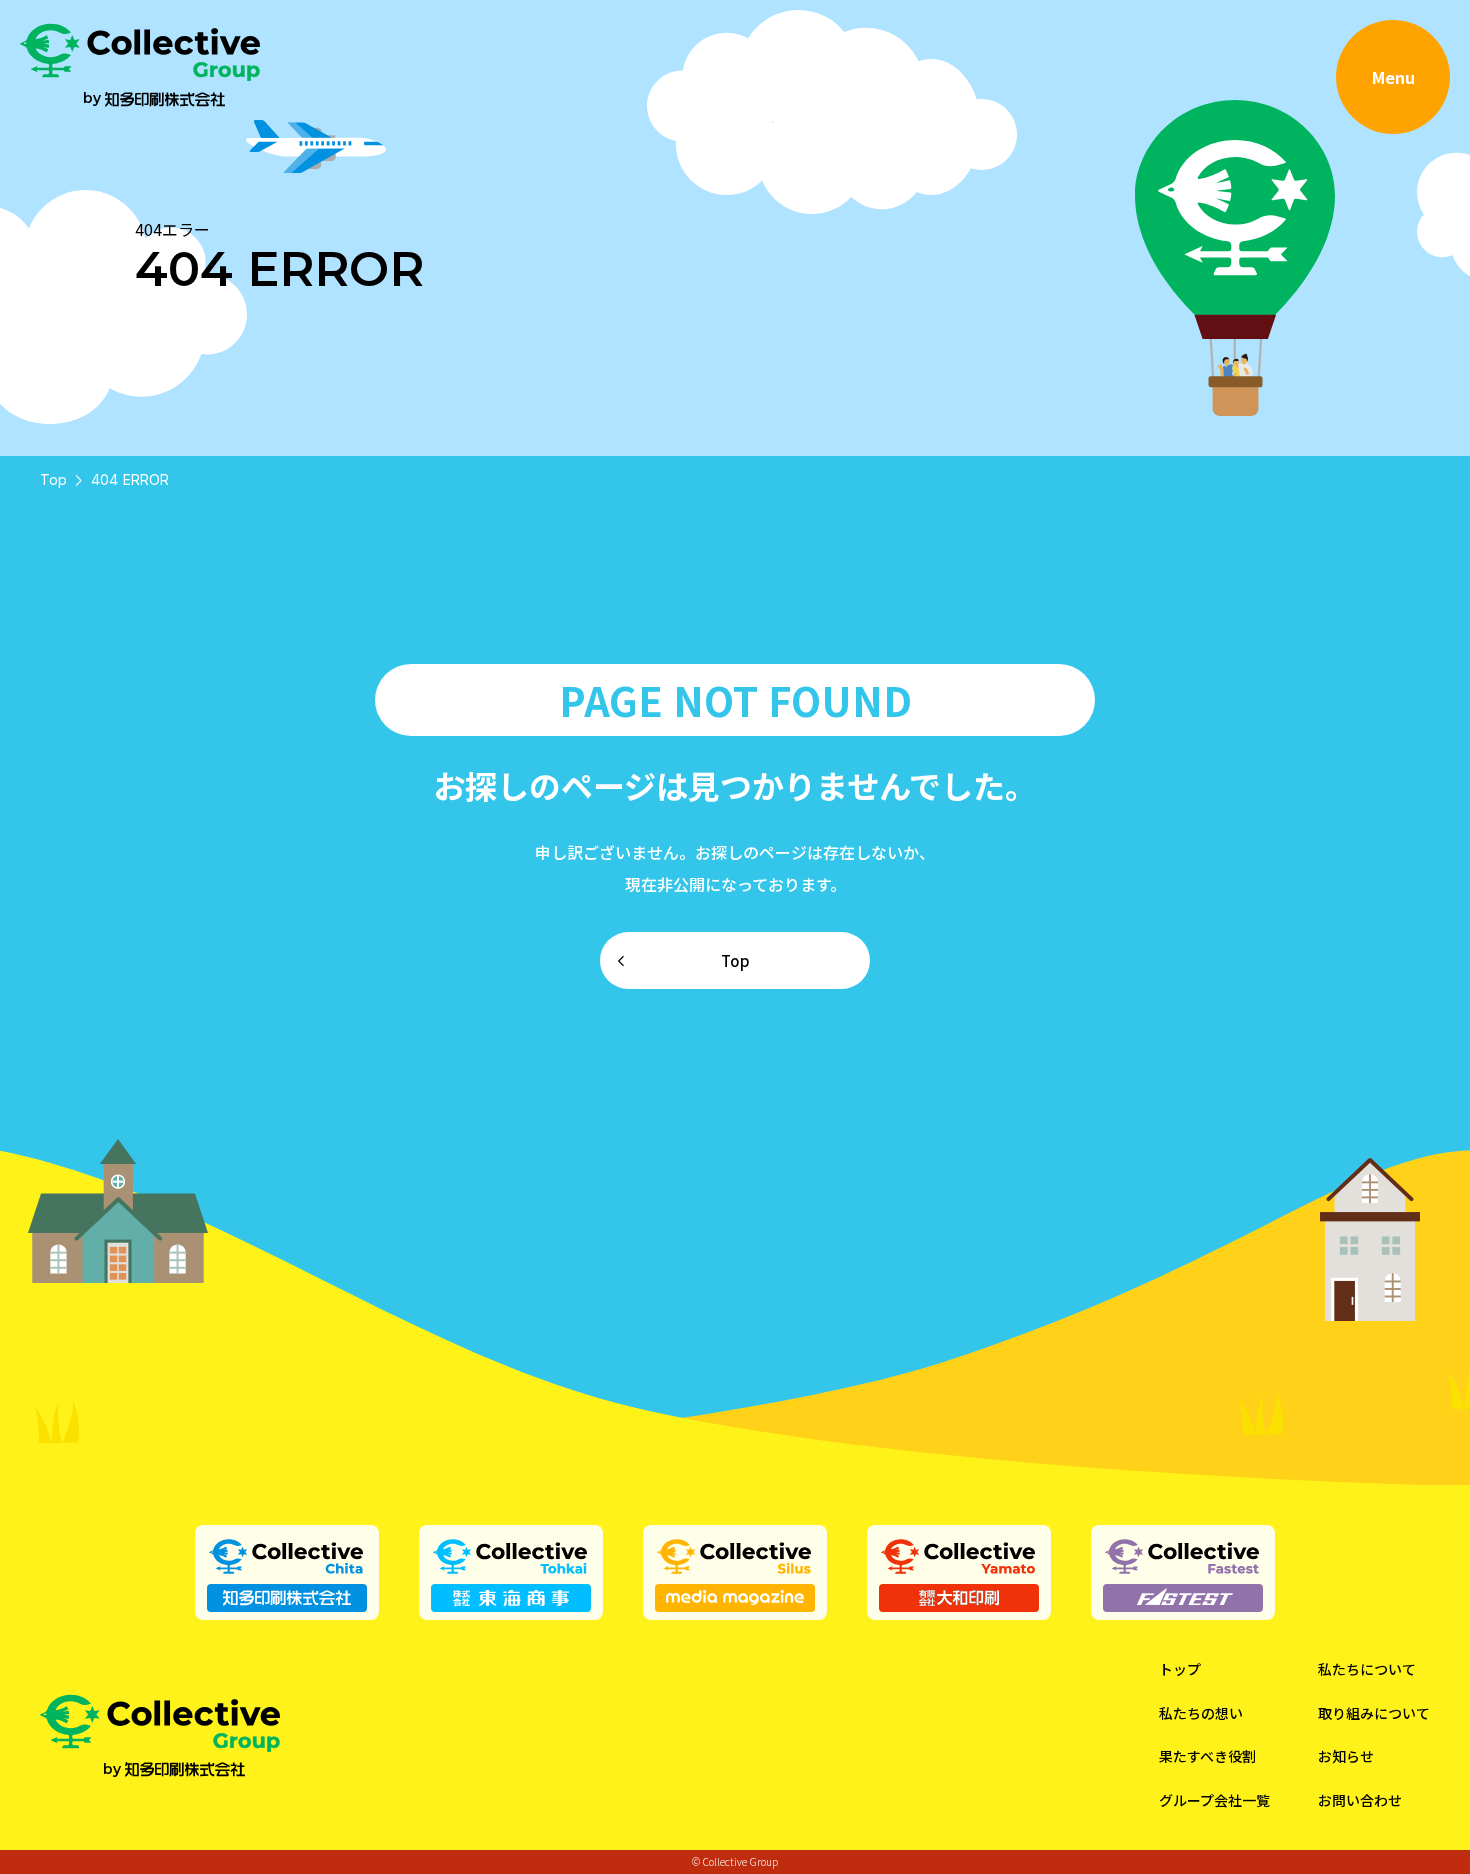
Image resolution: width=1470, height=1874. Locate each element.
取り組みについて (1374, 1713)
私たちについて (1367, 1669)
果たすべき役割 (1207, 1756)
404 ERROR (130, 479)
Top (53, 479)
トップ (1180, 1669)
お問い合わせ (1360, 1800)
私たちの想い (1201, 1713)
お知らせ (1346, 1756)
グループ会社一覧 (1214, 1800)
